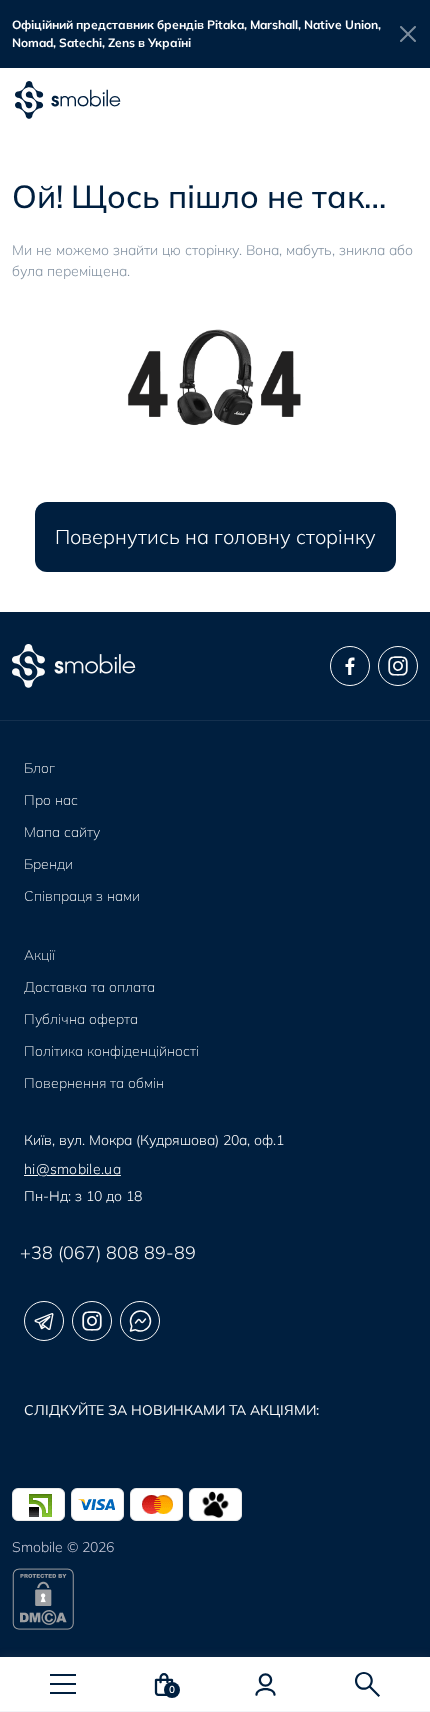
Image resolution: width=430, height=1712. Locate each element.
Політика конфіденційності (111, 1051)
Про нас (51, 800)
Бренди (48, 864)
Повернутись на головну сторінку (215, 536)
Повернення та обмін (94, 1083)
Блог (39, 768)
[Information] (408, 34)
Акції (39, 955)
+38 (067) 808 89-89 (108, 1252)
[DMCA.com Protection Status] (215, 1599)
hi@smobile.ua (72, 1169)
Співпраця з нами (82, 896)
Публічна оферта (81, 1019)
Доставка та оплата (89, 987)
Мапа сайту (62, 832)
